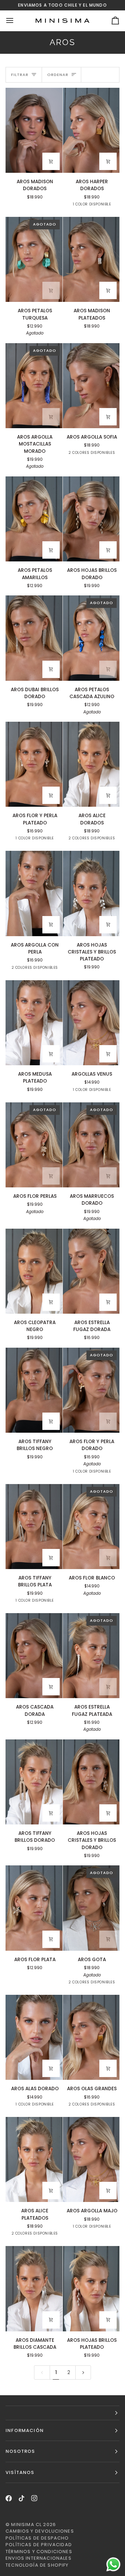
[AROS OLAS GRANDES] (91, 2037)
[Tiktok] (22, 2498)
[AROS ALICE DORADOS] (91, 764)
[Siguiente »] (83, 2372)
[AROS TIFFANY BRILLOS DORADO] (34, 1782)
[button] (62, 2413)
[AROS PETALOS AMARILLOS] (34, 519)
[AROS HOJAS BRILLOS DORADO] (91, 519)
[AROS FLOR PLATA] (34, 1908)
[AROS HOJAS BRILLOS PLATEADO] (91, 2289)
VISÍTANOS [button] (20, 2472)
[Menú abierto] (16, 21)
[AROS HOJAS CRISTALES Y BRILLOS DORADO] (91, 1782)
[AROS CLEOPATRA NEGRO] (34, 1271)
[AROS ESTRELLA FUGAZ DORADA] (91, 1271)
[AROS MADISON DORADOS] (34, 130)
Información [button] (25, 2430)
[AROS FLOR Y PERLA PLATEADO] (34, 764)
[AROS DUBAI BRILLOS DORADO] (34, 638)
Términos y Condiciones (39, 2552)
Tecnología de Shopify (37, 2565)
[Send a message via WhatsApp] (113, 2564)
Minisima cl (26, 2524)
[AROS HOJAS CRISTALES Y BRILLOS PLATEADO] (91, 893)
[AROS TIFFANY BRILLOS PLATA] (34, 1527)
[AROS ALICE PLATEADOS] (34, 2159)
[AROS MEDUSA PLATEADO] (34, 1023)
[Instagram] (34, 2498)
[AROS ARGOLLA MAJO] (91, 2159)
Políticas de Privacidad (39, 2545)
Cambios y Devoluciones (40, 2531)
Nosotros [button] (20, 2451)
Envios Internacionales (39, 2558)
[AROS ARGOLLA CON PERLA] (34, 893)
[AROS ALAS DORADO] (34, 2037)
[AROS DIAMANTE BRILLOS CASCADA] (34, 2289)
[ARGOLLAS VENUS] (91, 1023)
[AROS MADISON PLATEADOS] (91, 259)
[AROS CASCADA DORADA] (34, 1656)
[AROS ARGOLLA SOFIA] (91, 386)
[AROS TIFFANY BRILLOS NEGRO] (34, 1390)
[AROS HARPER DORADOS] (91, 130)
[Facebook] (9, 2498)
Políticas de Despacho (37, 2538)
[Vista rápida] (51, 161)
